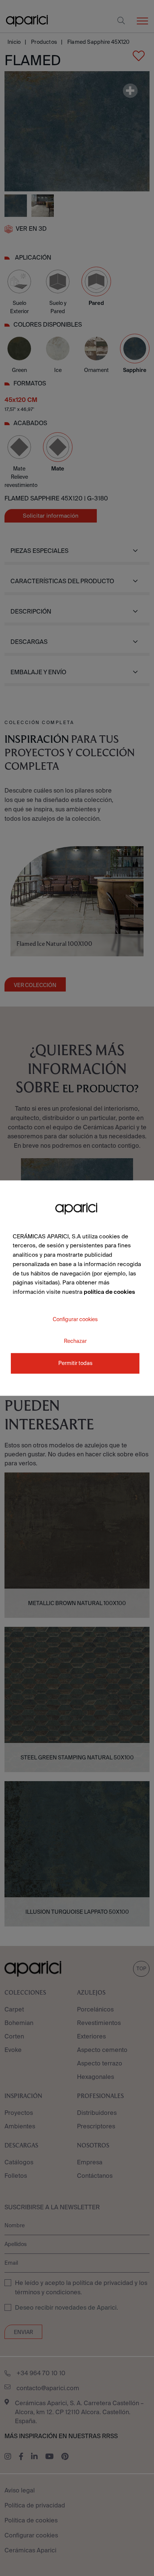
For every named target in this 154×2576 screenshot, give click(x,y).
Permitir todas (75, 1363)
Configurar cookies (75, 1319)
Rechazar (75, 1341)
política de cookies (109, 1292)
